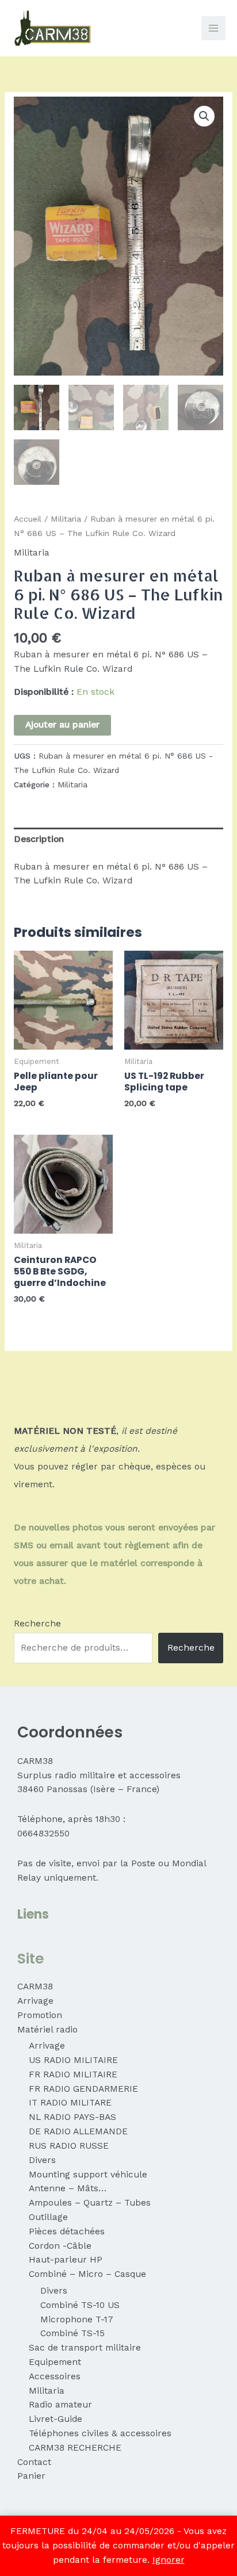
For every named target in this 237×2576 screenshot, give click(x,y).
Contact (34, 2462)
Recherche (37, 1624)
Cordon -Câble (60, 2246)
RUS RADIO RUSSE (69, 2146)
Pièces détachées (67, 2231)
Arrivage (35, 2001)
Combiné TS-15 (72, 2333)
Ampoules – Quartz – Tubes (90, 2203)
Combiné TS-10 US (80, 2305)
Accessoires (55, 2376)
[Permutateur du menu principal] (213, 28)
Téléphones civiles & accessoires (100, 2433)
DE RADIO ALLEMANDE (78, 2131)
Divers (42, 2160)
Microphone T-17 (77, 2319)
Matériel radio (47, 2030)
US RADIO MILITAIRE (73, 2060)
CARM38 (35, 1986)
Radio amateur (60, 2405)
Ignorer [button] (169, 2560)
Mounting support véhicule (88, 2175)
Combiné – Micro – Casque (87, 2274)
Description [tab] (39, 839)
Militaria (66, 519)
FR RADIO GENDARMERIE (83, 2089)
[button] (204, 116)
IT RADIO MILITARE (70, 2103)
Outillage (48, 2217)
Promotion (40, 2015)
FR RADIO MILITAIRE (73, 2074)
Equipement (55, 2362)
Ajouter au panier (62, 725)
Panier (31, 2476)
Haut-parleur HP (66, 2260)
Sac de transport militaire (85, 2348)
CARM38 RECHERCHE (75, 2448)
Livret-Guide (56, 2419)
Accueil (28, 519)
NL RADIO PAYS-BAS (72, 2117)
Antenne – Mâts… (68, 2188)
